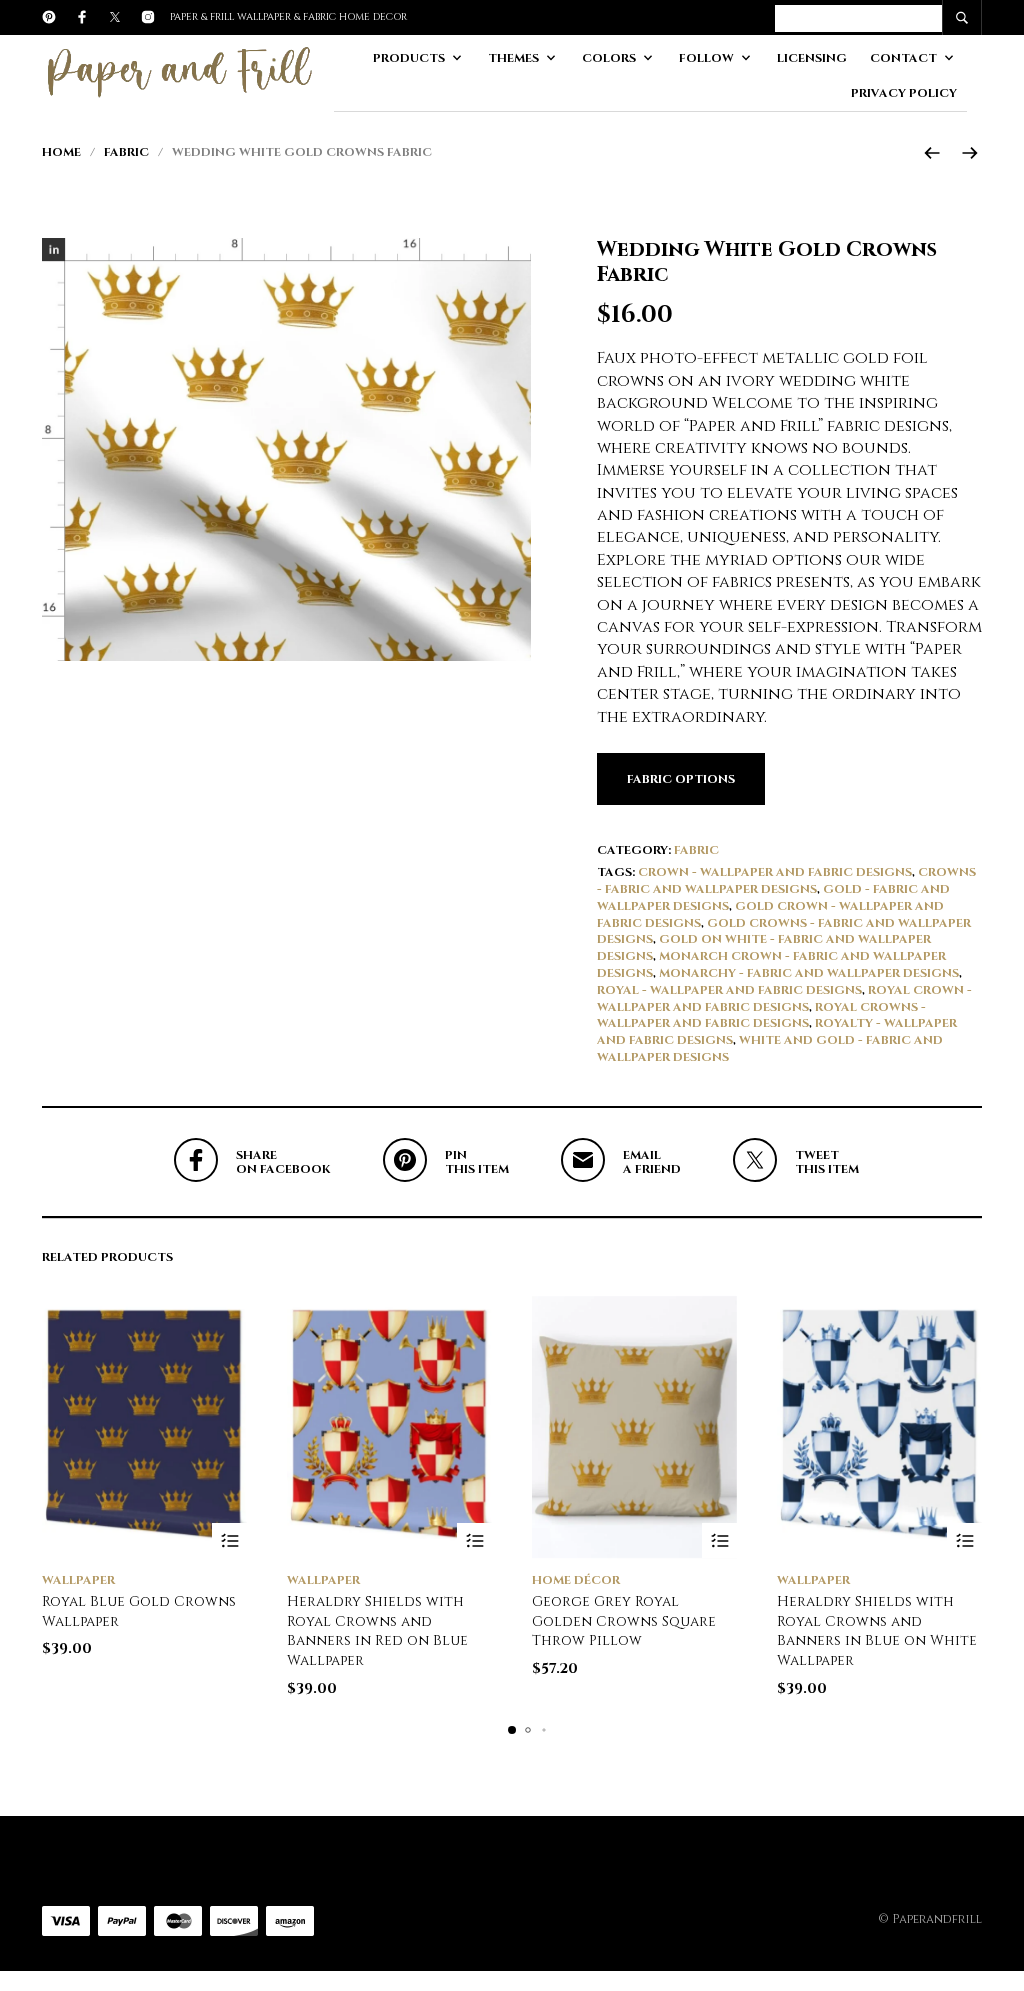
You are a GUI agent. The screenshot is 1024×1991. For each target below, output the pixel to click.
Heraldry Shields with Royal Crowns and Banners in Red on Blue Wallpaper (377, 1631)
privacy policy (904, 93)
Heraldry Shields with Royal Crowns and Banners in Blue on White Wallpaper (877, 1631)
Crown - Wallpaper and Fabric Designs (775, 872)
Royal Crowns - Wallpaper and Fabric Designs (761, 1015)
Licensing (812, 58)
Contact (903, 58)
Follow (706, 58)
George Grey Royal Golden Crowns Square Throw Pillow (624, 1621)
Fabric (126, 152)
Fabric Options (681, 779)
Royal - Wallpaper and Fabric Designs (729, 990)
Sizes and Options (719, 1540)
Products (409, 58)
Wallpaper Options (229, 1540)
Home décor (576, 1580)
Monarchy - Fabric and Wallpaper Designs (809, 973)
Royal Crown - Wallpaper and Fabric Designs (784, 998)
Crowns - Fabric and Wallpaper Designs (786, 880)
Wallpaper (78, 1580)
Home (61, 152)
